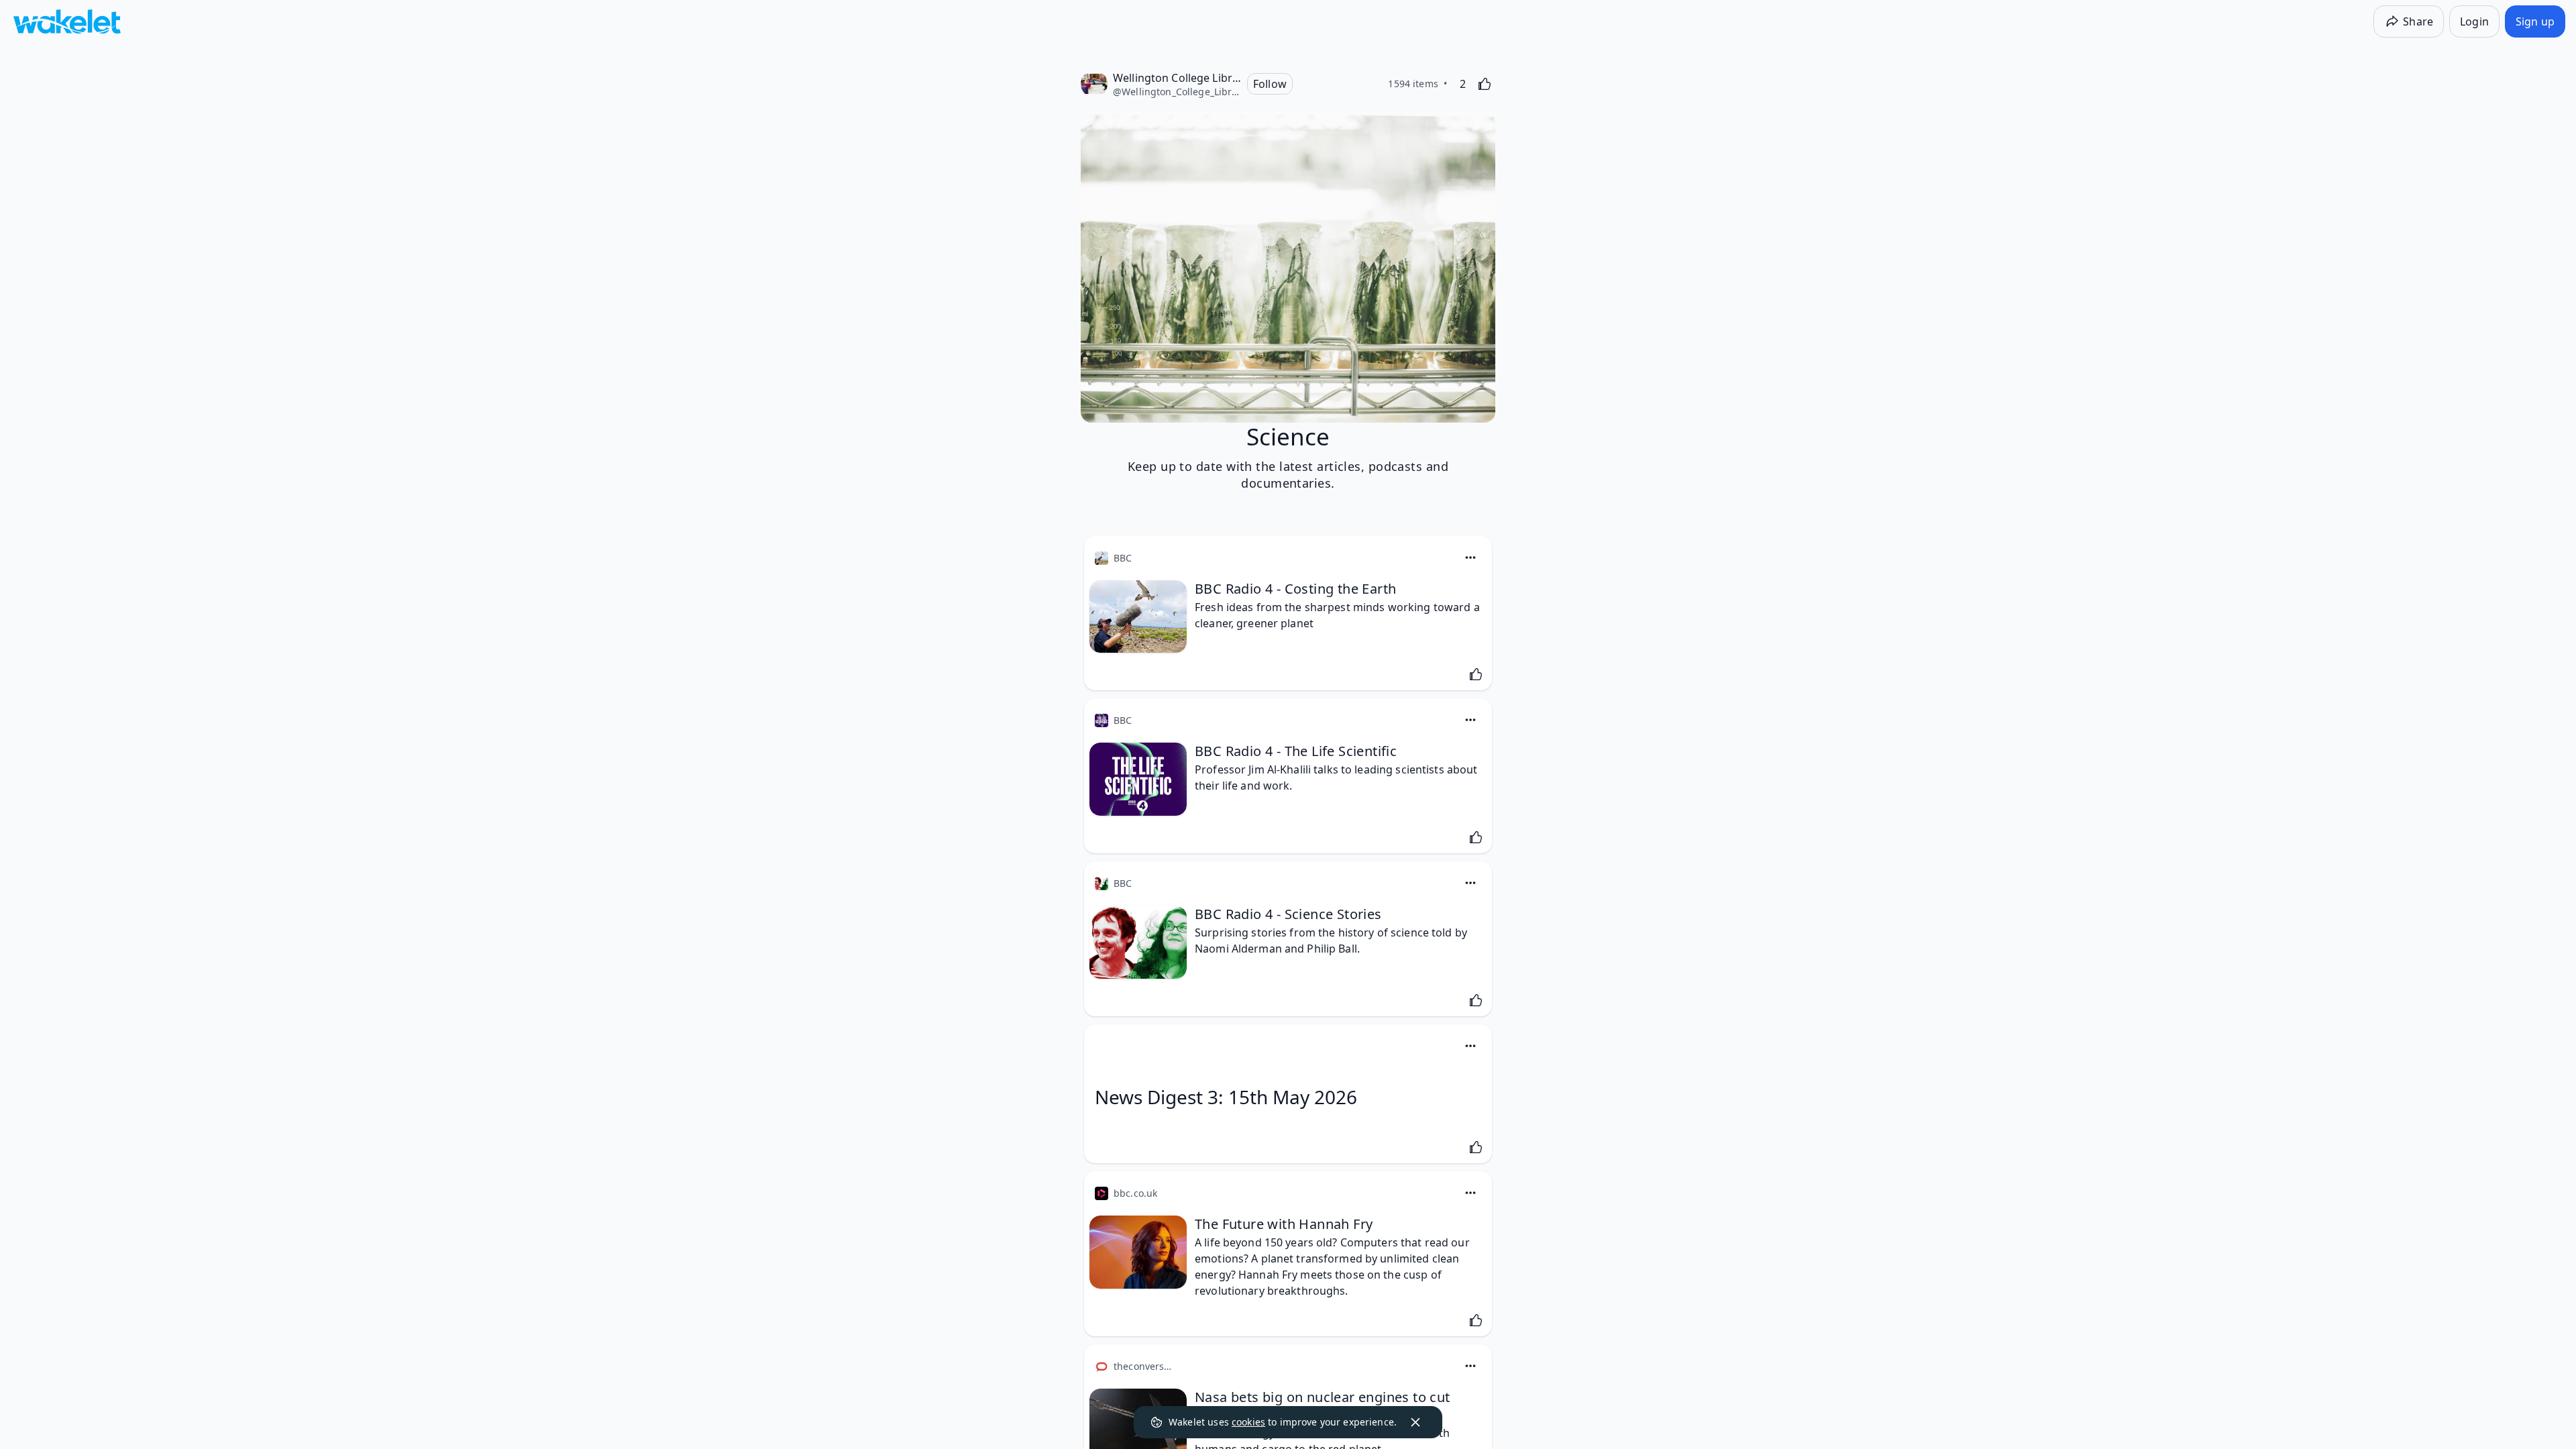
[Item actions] (1470, 557)
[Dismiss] (1415, 1422)
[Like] (1485, 84)
